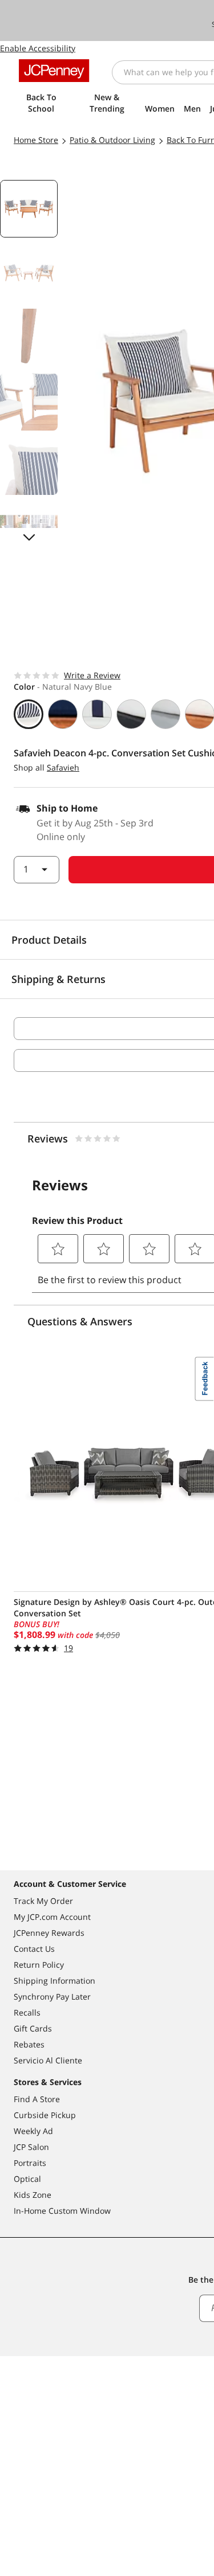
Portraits (30, 2163)
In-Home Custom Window (62, 2211)
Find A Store (37, 2099)
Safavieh (63, 767)
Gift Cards (33, 2028)
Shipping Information (54, 1981)
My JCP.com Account (52, 1917)
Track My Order (43, 1901)
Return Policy (39, 1965)
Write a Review (92, 675)
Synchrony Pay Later (52, 1996)
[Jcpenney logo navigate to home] (54, 71)
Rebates (29, 2044)
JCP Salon (31, 2147)
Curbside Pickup (45, 2115)
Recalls (27, 2012)
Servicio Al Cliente (48, 2060)
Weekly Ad (33, 2131)
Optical (27, 2179)
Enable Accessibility (38, 48)
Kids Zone (33, 2195)
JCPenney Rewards (49, 1933)
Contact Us (34, 1949)
